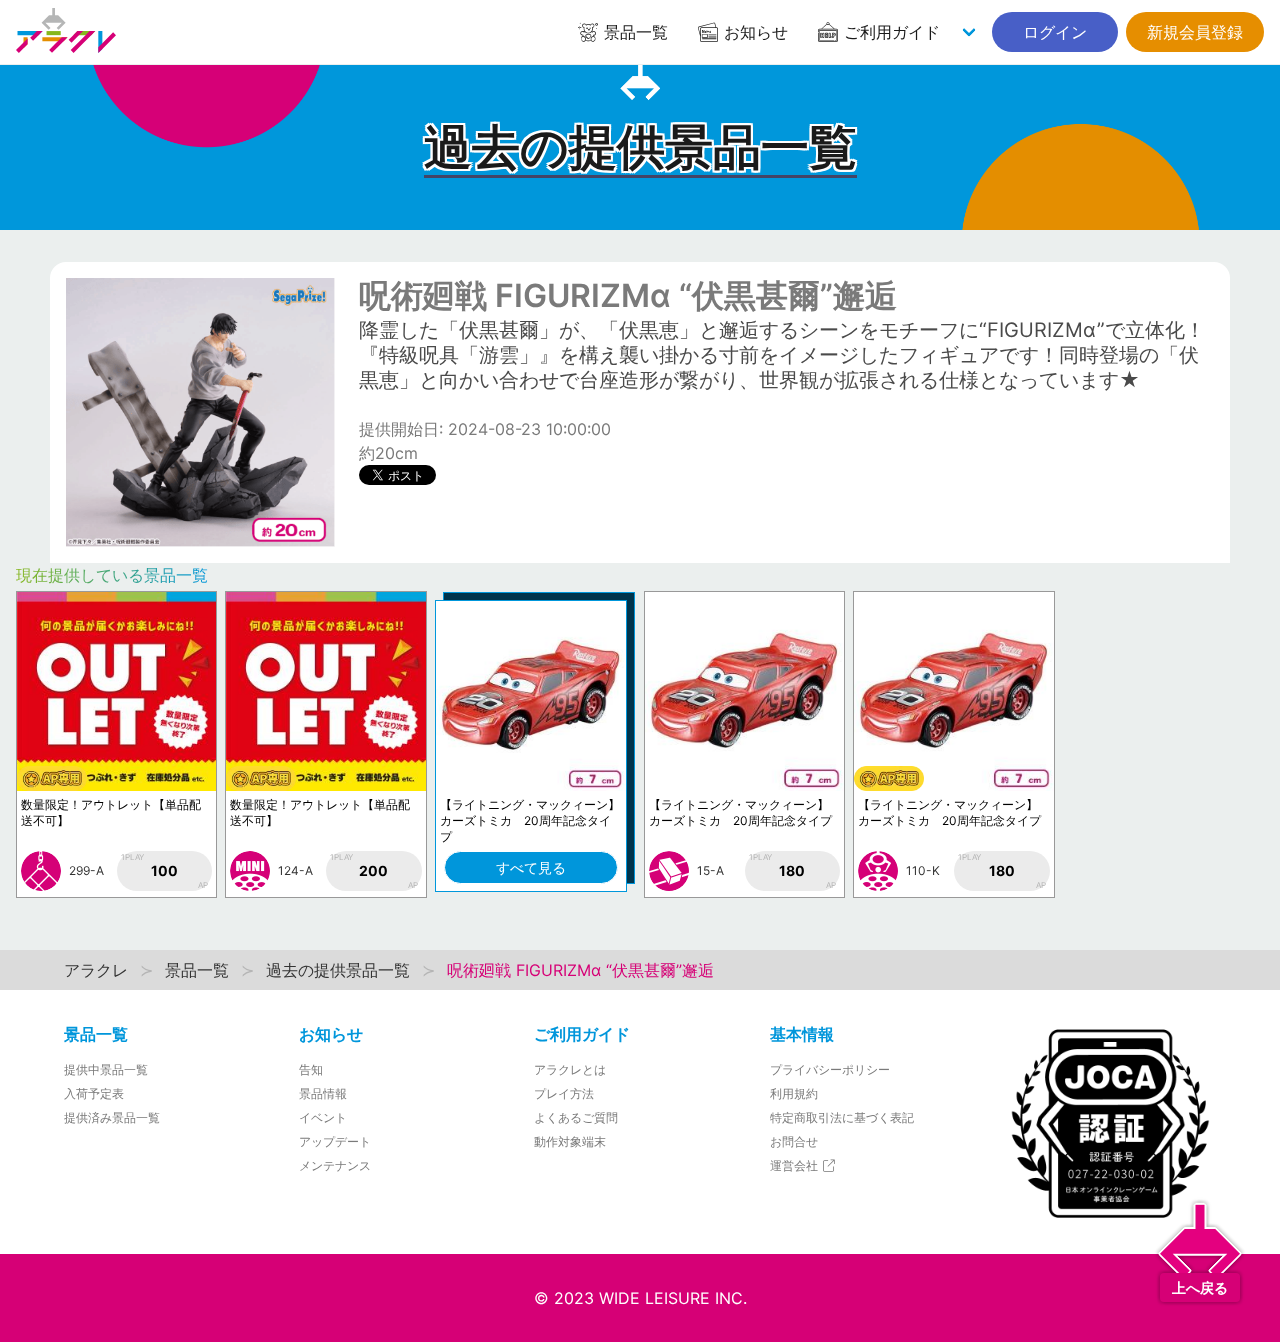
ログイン (1055, 32)
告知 (311, 1069)
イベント (323, 1117)
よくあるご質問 (576, 1117)
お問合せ (794, 1141)
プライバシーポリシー (830, 1069)
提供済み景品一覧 (112, 1117)
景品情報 (323, 1093)
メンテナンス (335, 1165)
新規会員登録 (1195, 32)
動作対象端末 (570, 1141)
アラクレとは (570, 1069)
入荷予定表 (94, 1093)
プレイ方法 (564, 1093)
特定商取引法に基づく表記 (842, 1117)
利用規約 (794, 1093)
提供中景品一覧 (106, 1069)
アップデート (335, 1141)
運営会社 (795, 1165)
